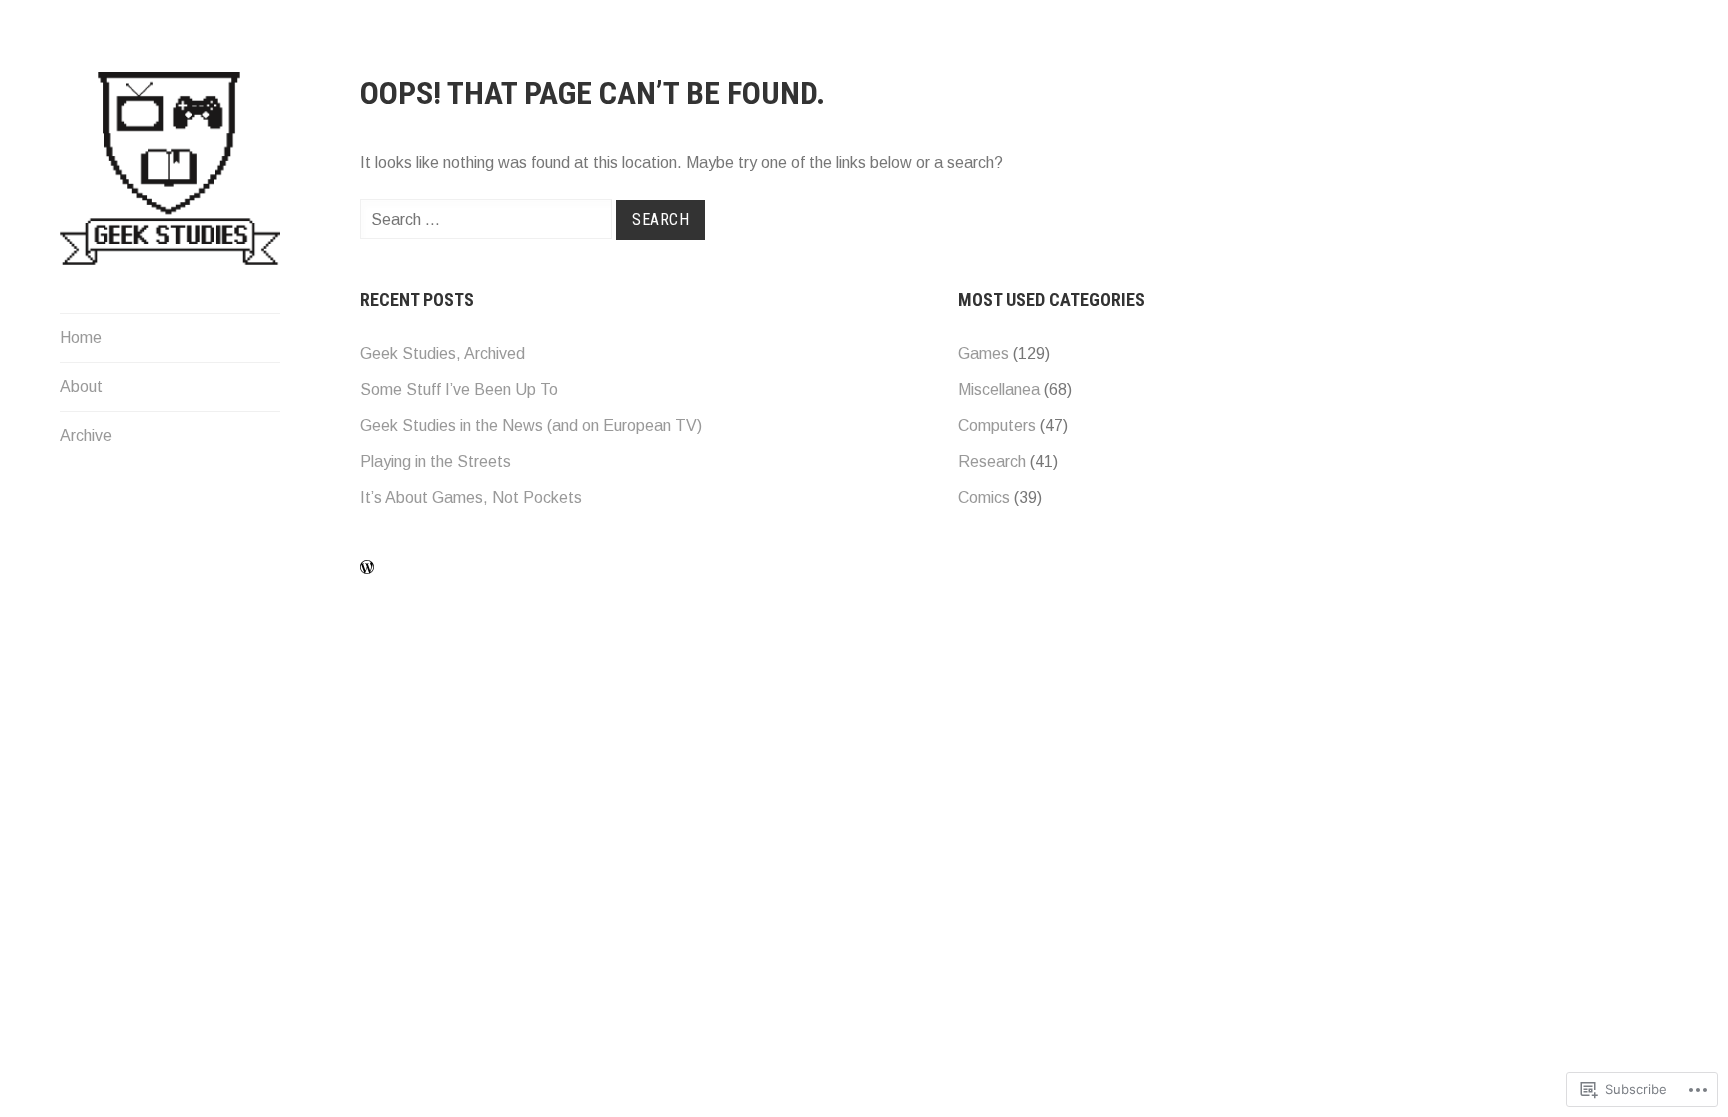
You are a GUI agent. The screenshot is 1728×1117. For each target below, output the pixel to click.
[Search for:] (488, 219)
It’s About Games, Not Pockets (471, 497)
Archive (86, 435)
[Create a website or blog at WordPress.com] (367, 568)
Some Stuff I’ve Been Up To (459, 389)
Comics (984, 497)
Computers (997, 425)
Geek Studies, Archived (442, 353)
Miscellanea (999, 389)
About (81, 386)
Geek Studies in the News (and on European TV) (531, 425)
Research (992, 461)
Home (81, 337)
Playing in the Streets (435, 461)
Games (983, 353)
